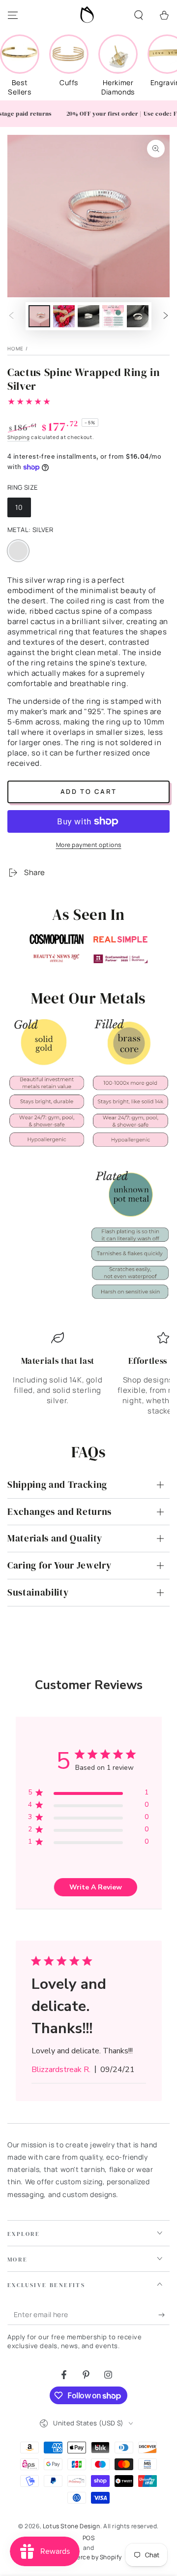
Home (15, 348)
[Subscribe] (164, 2315)
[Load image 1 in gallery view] (39, 316)
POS (89, 2538)
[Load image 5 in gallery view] (138, 316)
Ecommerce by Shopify (88, 2557)
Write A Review (96, 1887)
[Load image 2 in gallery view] (64, 316)
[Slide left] (11, 316)
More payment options (89, 845)
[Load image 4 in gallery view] (113, 316)
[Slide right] (166, 316)
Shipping (19, 437)
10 (23, 510)
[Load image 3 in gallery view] (88, 316)
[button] (139, 15)
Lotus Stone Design (72, 2526)
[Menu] (13, 15)
